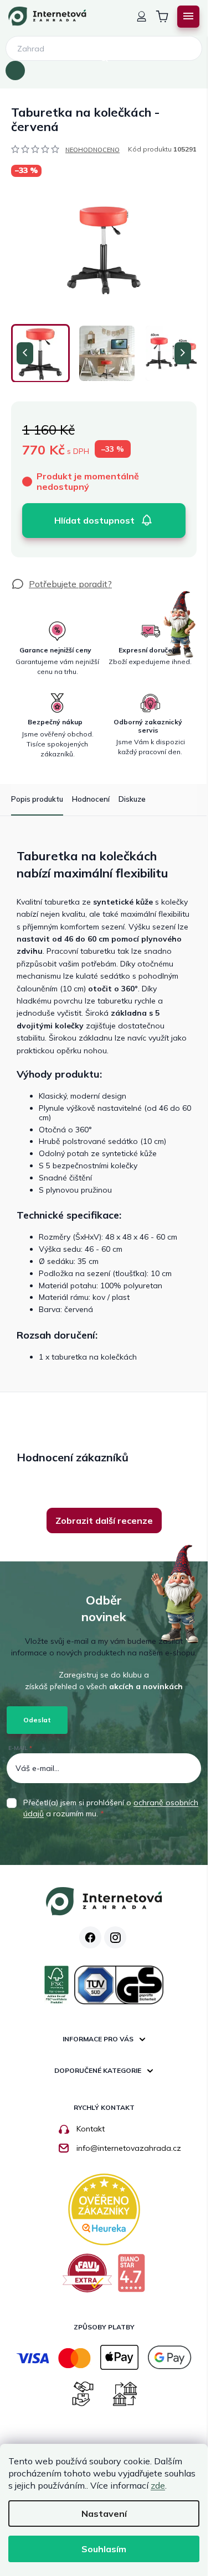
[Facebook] (90, 1937)
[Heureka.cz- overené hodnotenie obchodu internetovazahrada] (104, 2208)
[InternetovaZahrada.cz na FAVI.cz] (87, 2277)
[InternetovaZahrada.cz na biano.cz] (131, 2277)
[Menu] (188, 17)
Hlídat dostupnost (94, 520)
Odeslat (37, 1720)
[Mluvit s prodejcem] (61, 584)
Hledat (15, 71)
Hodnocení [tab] (91, 799)
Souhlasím (104, 2549)
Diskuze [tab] (132, 799)
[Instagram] (115, 1937)
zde (158, 2485)
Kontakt (91, 2129)
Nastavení (104, 2514)
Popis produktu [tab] (37, 799)
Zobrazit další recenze (104, 1520)
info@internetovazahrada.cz (129, 2148)
